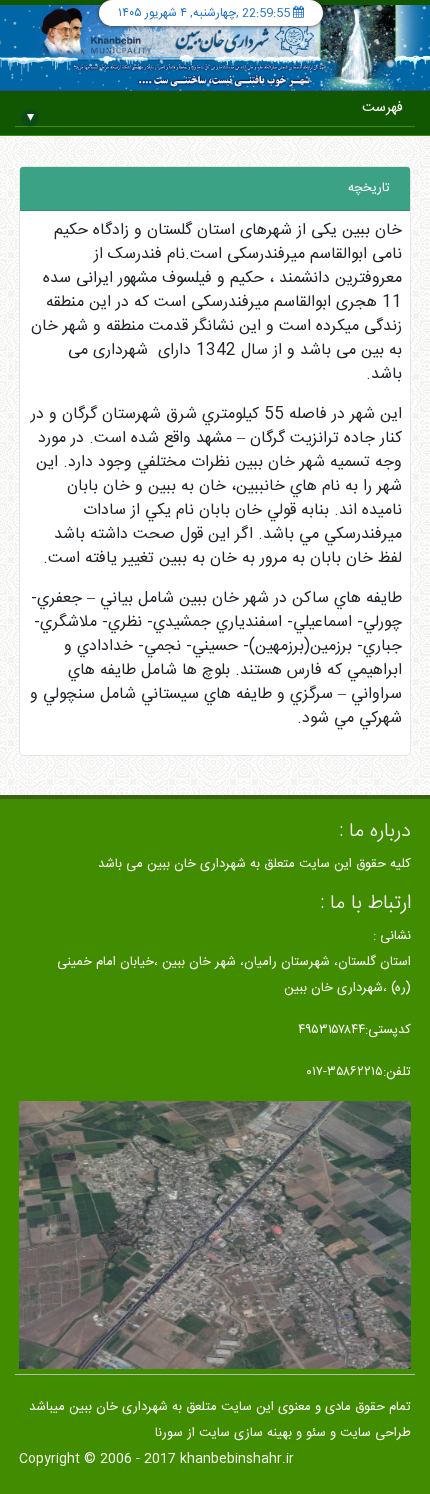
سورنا (169, 1433)
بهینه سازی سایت (245, 1433)
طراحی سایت (375, 1433)
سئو (316, 1433)
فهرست (215, 111)
